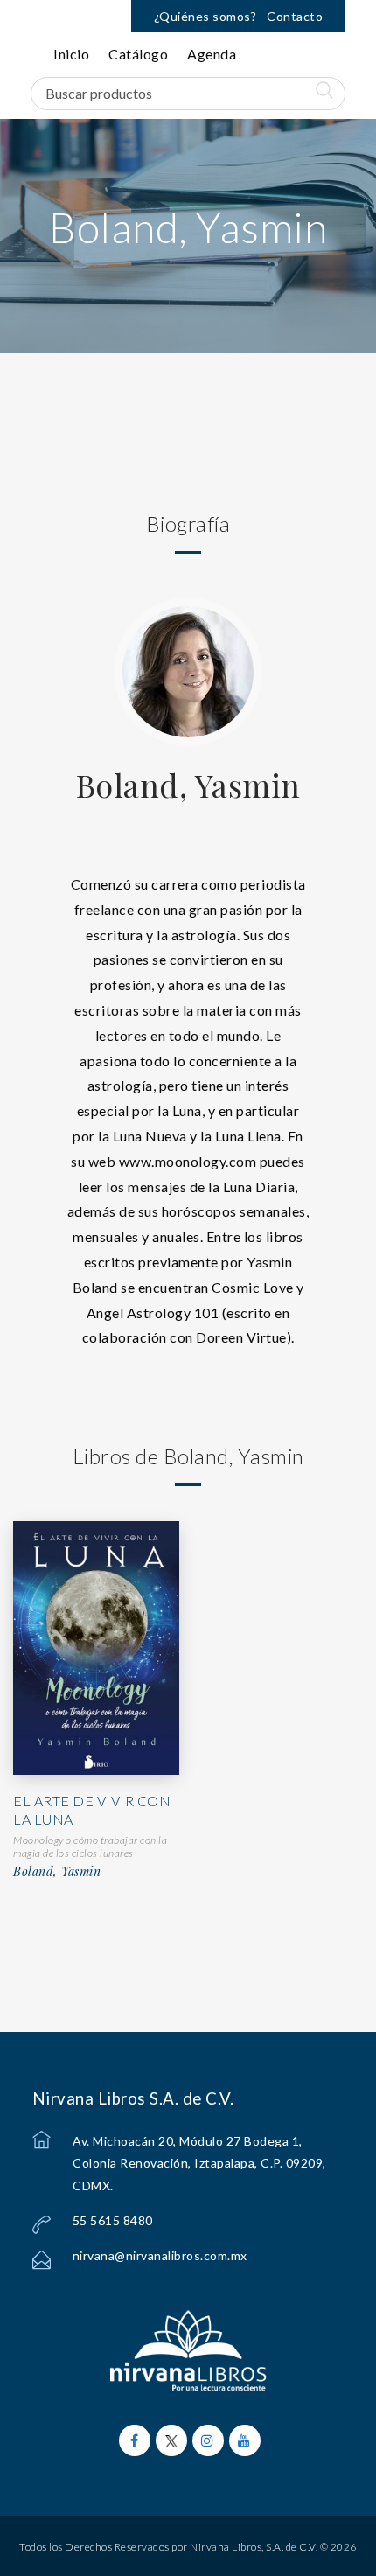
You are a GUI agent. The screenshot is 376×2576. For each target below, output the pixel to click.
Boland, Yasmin (188, 785)
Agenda (212, 54)
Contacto (295, 16)
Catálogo (138, 54)
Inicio (71, 54)
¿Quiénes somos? (205, 16)
